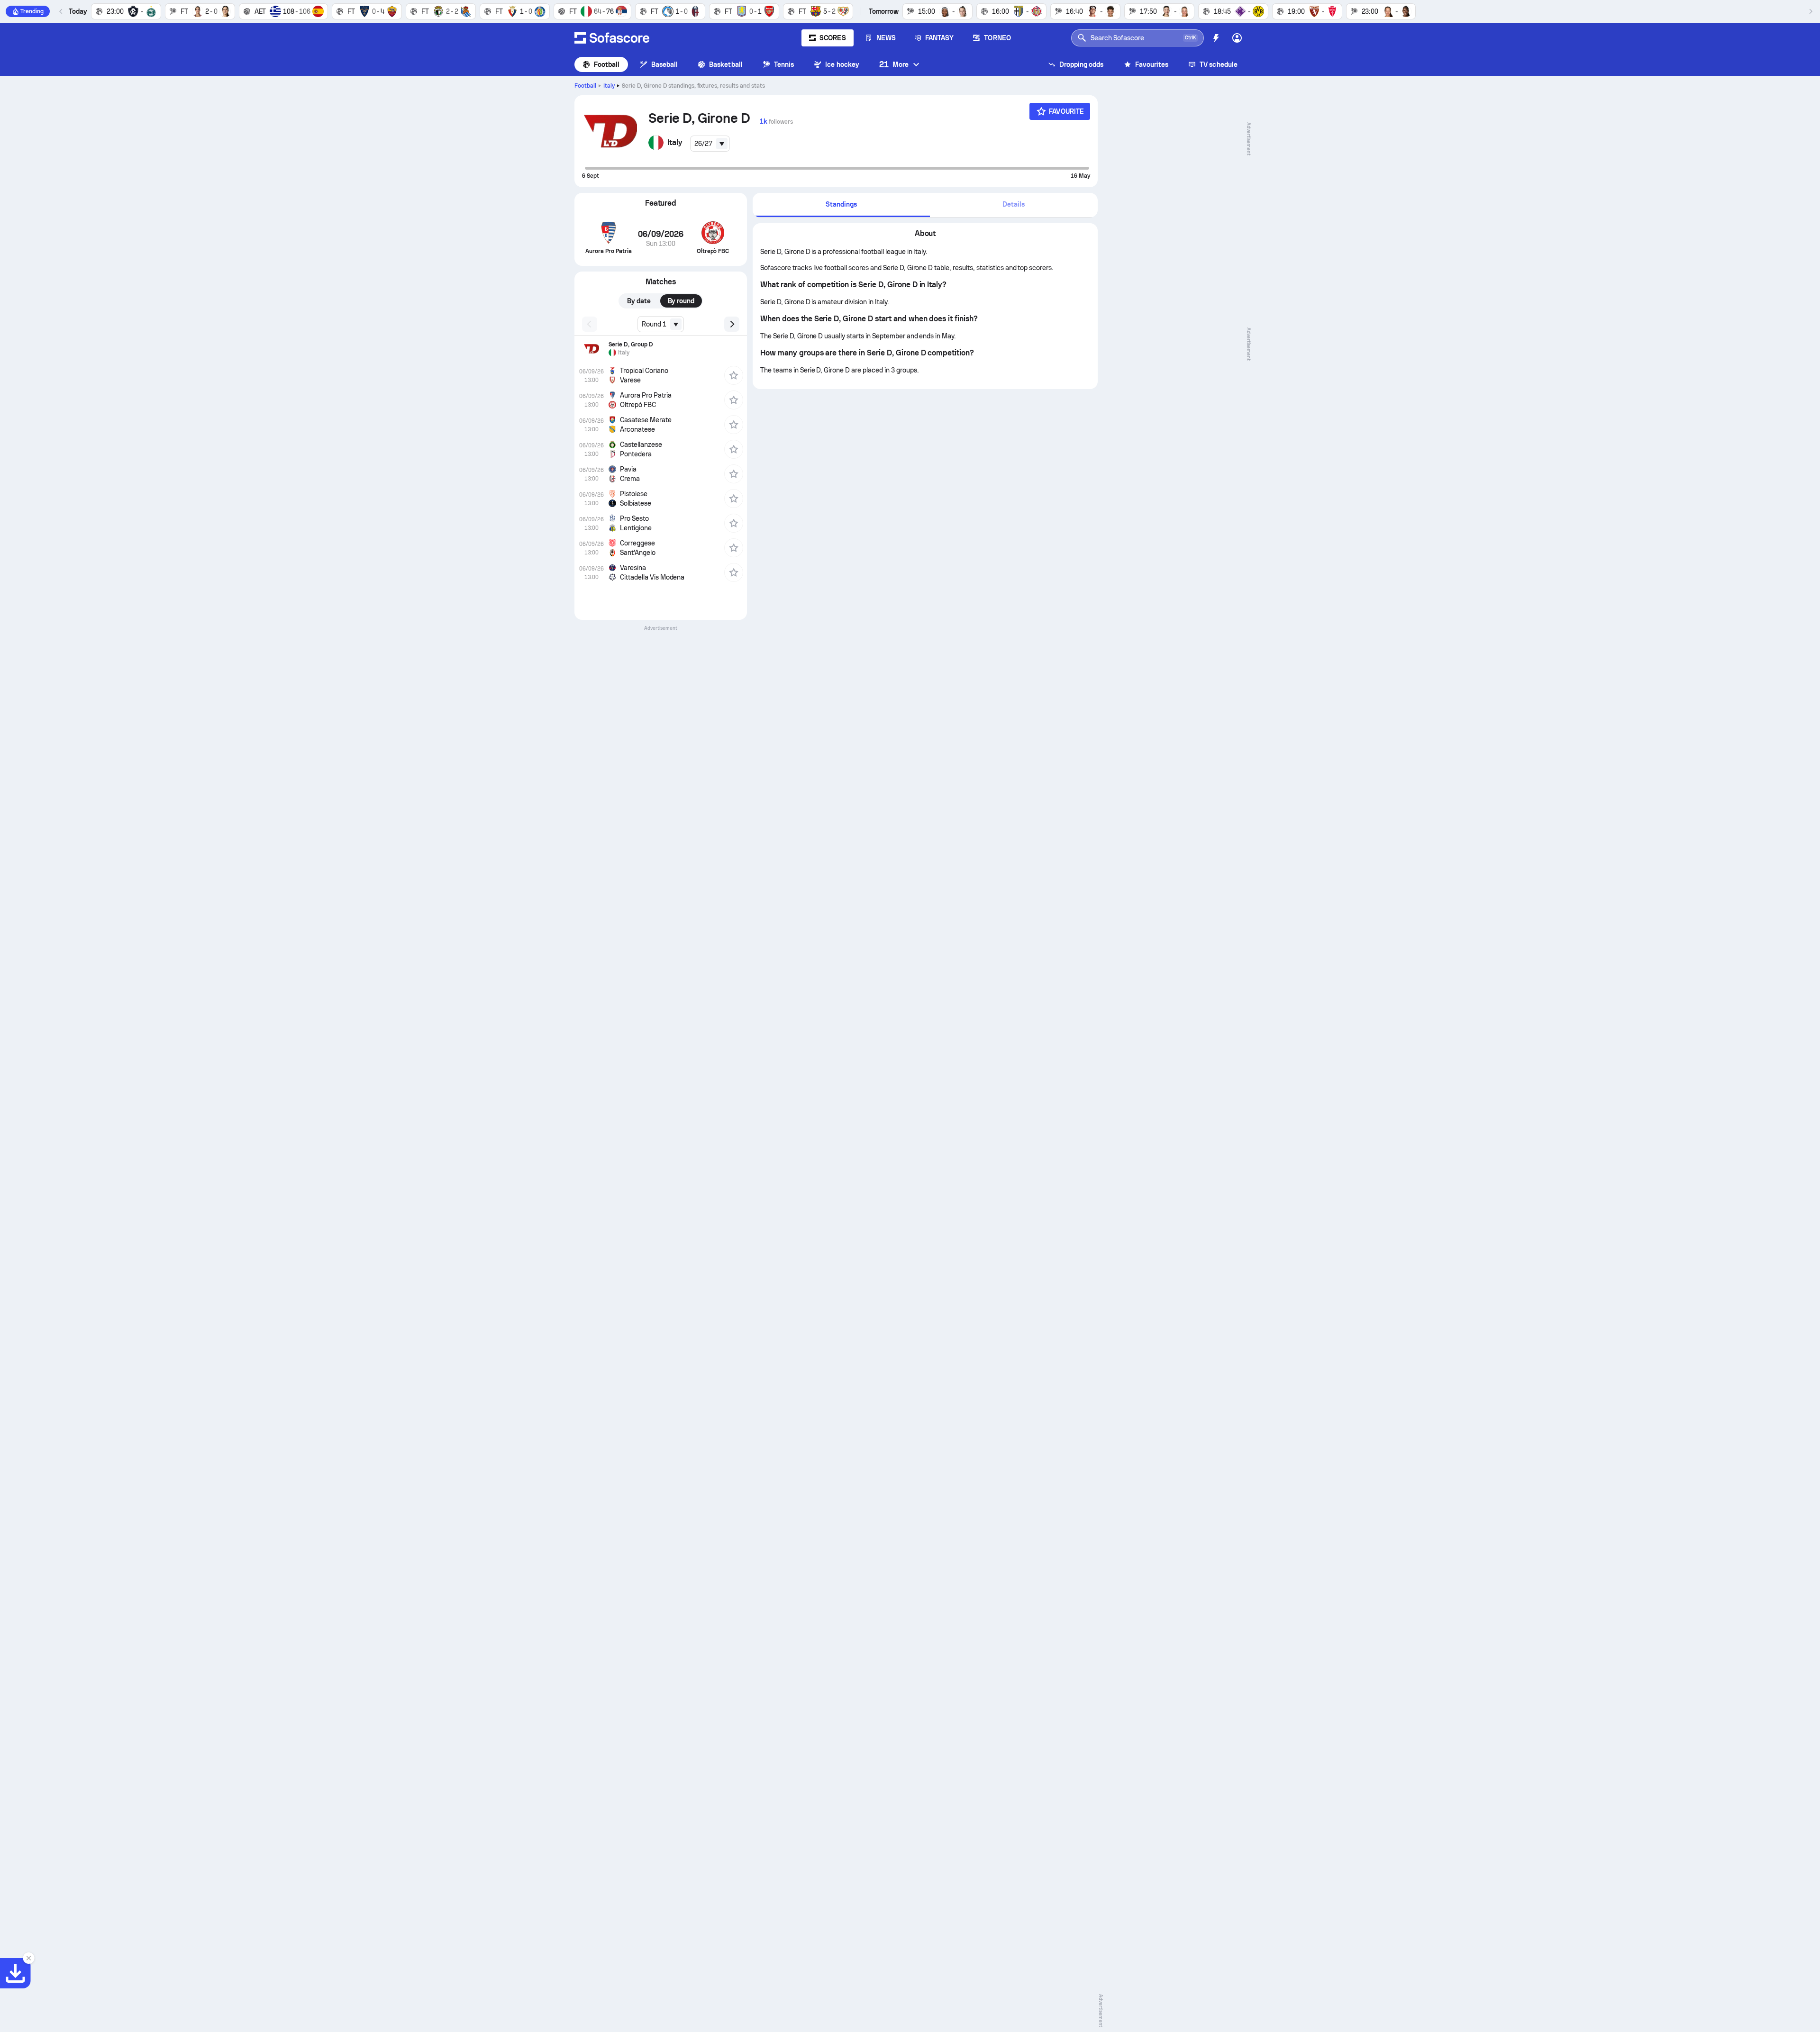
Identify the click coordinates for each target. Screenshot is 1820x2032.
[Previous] (61, 11)
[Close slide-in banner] (28, 1958)
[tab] (841, 205)
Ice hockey (842, 64)
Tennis (784, 64)
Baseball (665, 64)
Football (607, 64)
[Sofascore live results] (612, 38)
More (894, 64)
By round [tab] (681, 301)
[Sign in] (1237, 38)
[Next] (1811, 11)
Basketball (726, 64)
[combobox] (710, 144)
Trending (32, 11)
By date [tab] (639, 301)
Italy (609, 86)
